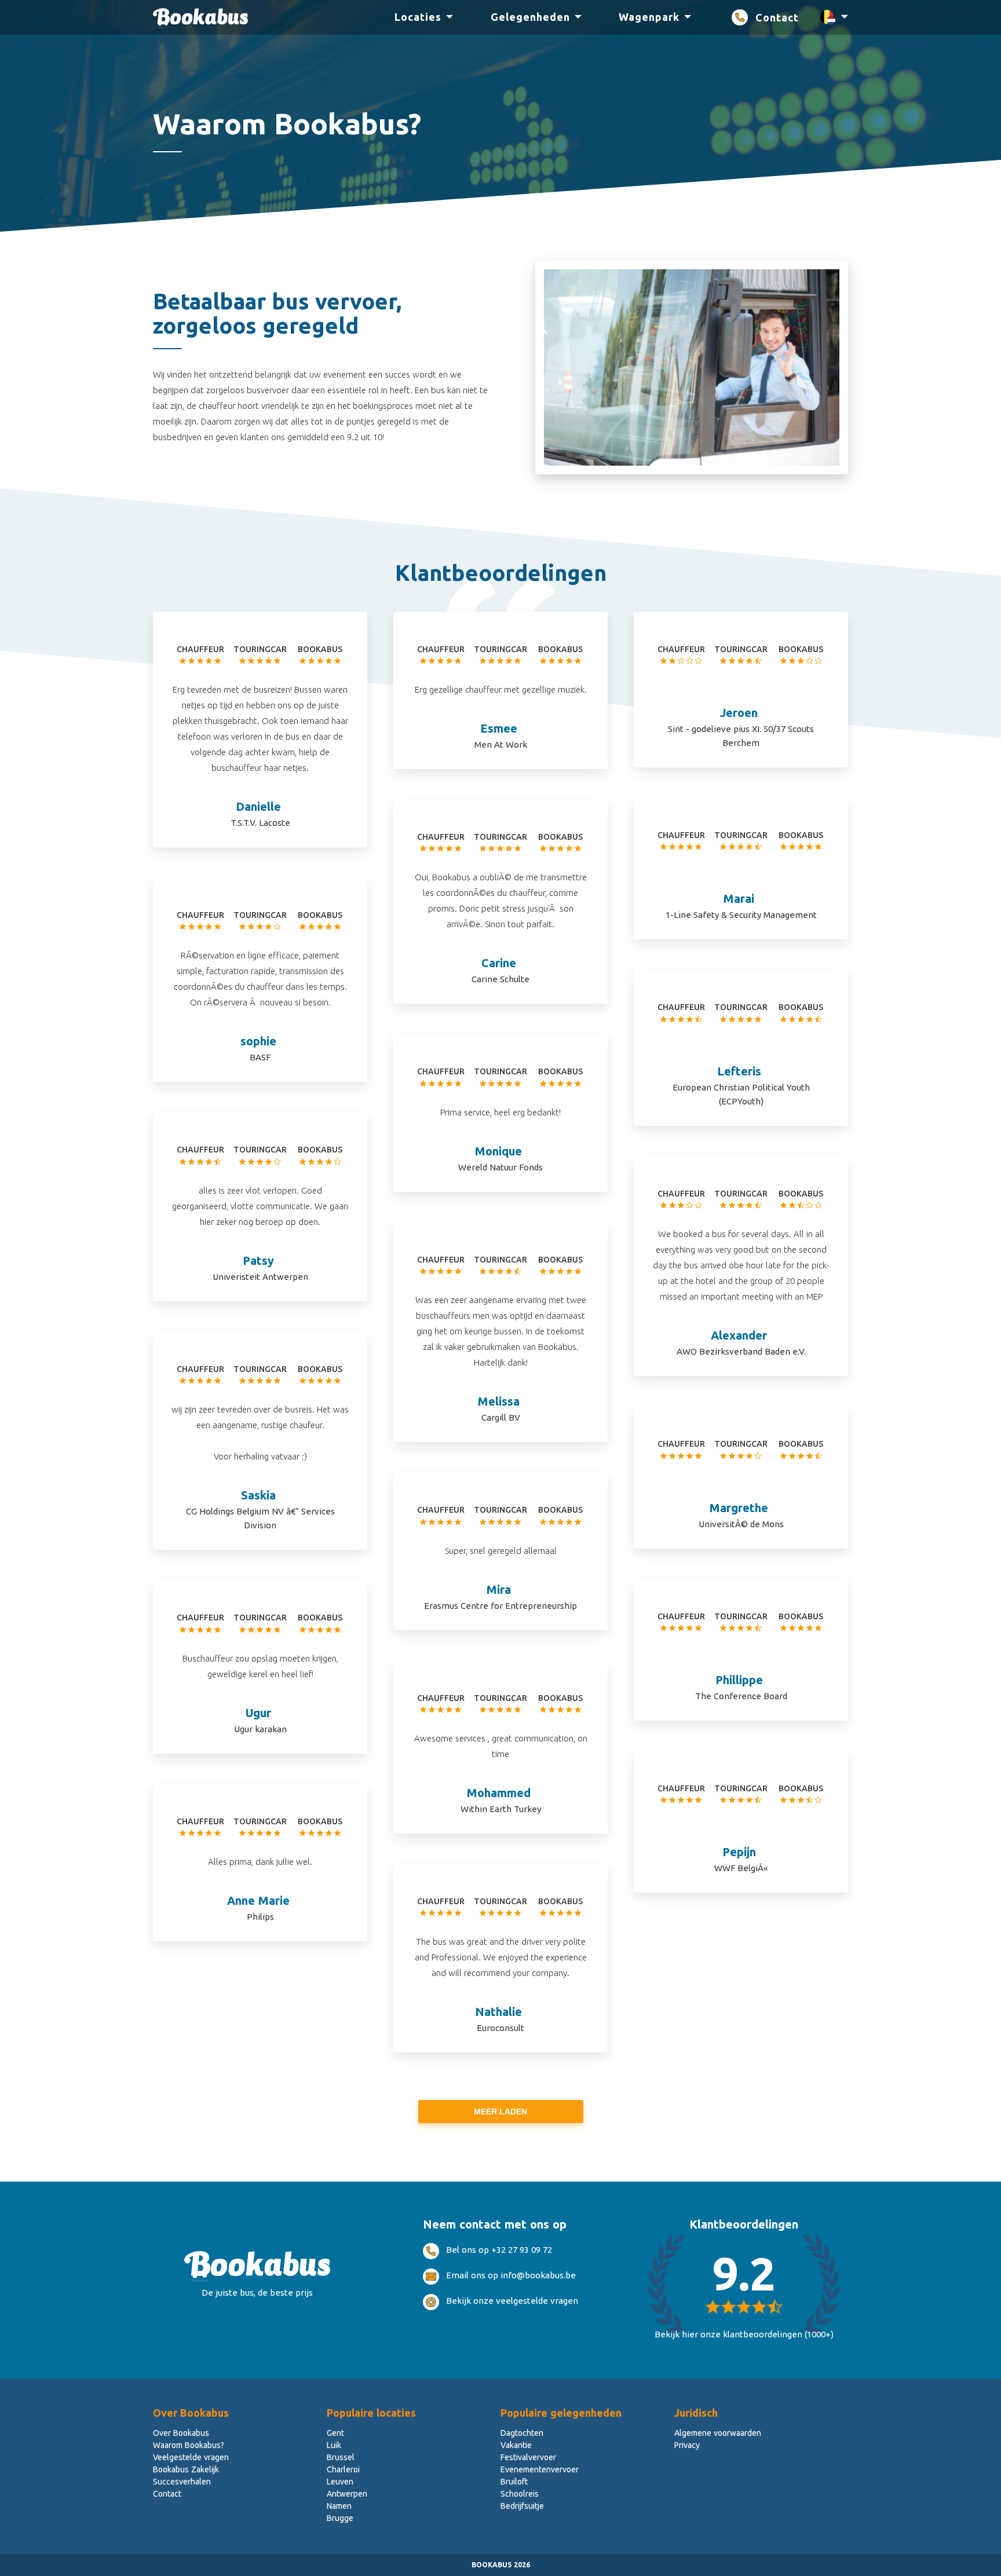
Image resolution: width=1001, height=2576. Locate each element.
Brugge (340, 2518)
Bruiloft (514, 2482)
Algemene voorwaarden (718, 2433)
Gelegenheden (530, 17)
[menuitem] (418, 18)
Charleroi (343, 2469)
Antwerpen (347, 2494)
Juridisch (696, 2413)
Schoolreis (520, 2494)
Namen (339, 2506)
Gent (335, 2433)
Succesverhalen (182, 2482)
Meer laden (500, 2112)
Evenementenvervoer (540, 2469)
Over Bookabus (191, 2413)
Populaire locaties (371, 2413)
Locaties (418, 17)
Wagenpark (649, 17)
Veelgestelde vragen (191, 2457)
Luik (334, 2445)
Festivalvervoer (528, 2457)
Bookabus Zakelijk (186, 2469)
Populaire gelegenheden (561, 2413)
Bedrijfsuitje (522, 2506)
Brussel (341, 2457)
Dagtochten (522, 2433)
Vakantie (516, 2445)
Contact (777, 17)
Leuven (340, 2482)
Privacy (687, 2445)
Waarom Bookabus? (189, 2445)
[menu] (550, 18)
